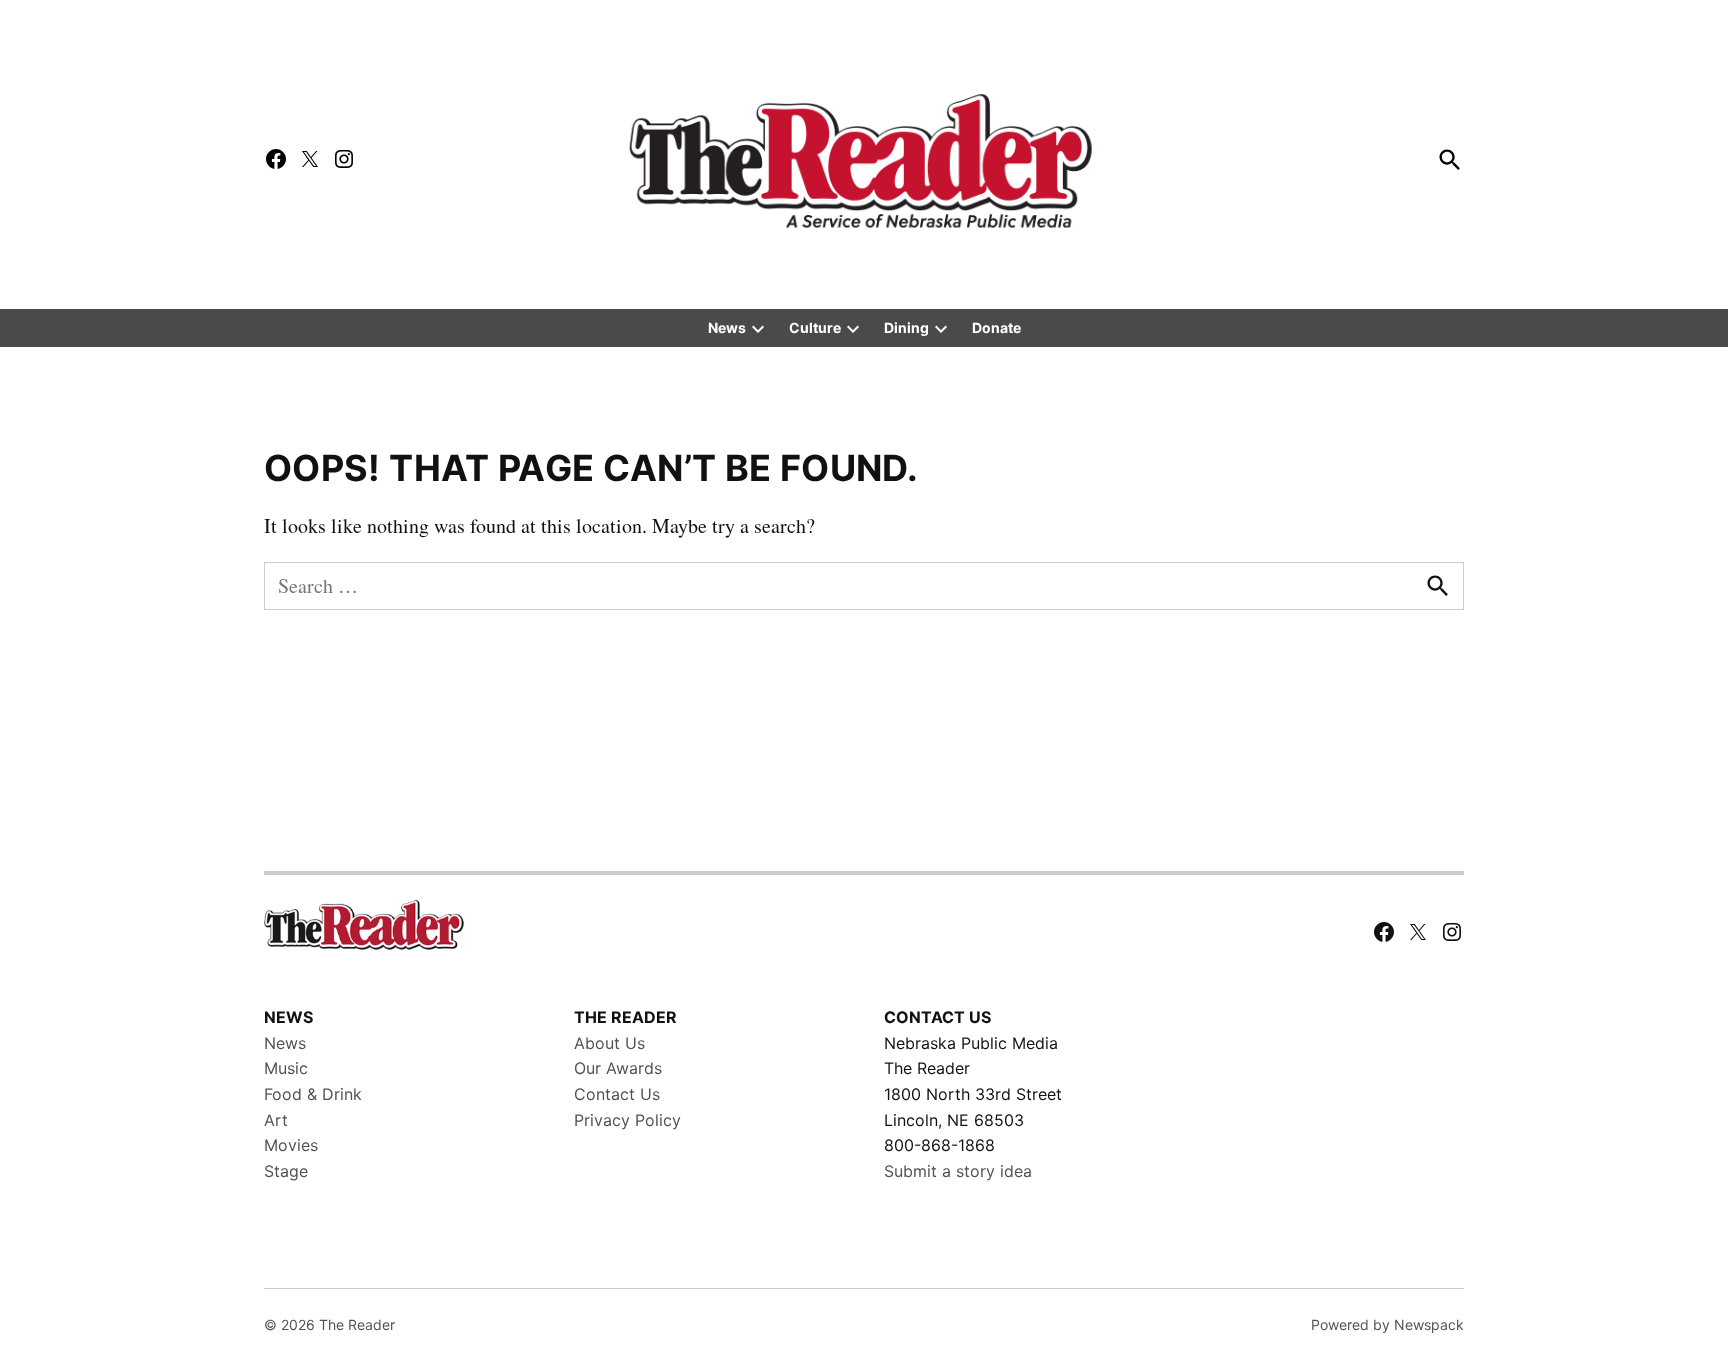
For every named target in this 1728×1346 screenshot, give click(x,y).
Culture (815, 327)
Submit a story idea (958, 1171)
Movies (291, 1145)
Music (286, 1068)
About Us (609, 1043)
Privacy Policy (627, 1120)
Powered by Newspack (1387, 1324)
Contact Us (617, 1094)
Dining (906, 327)
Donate (996, 327)
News (727, 327)
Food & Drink (313, 1094)
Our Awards (618, 1068)
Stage (286, 1171)
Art (276, 1120)
